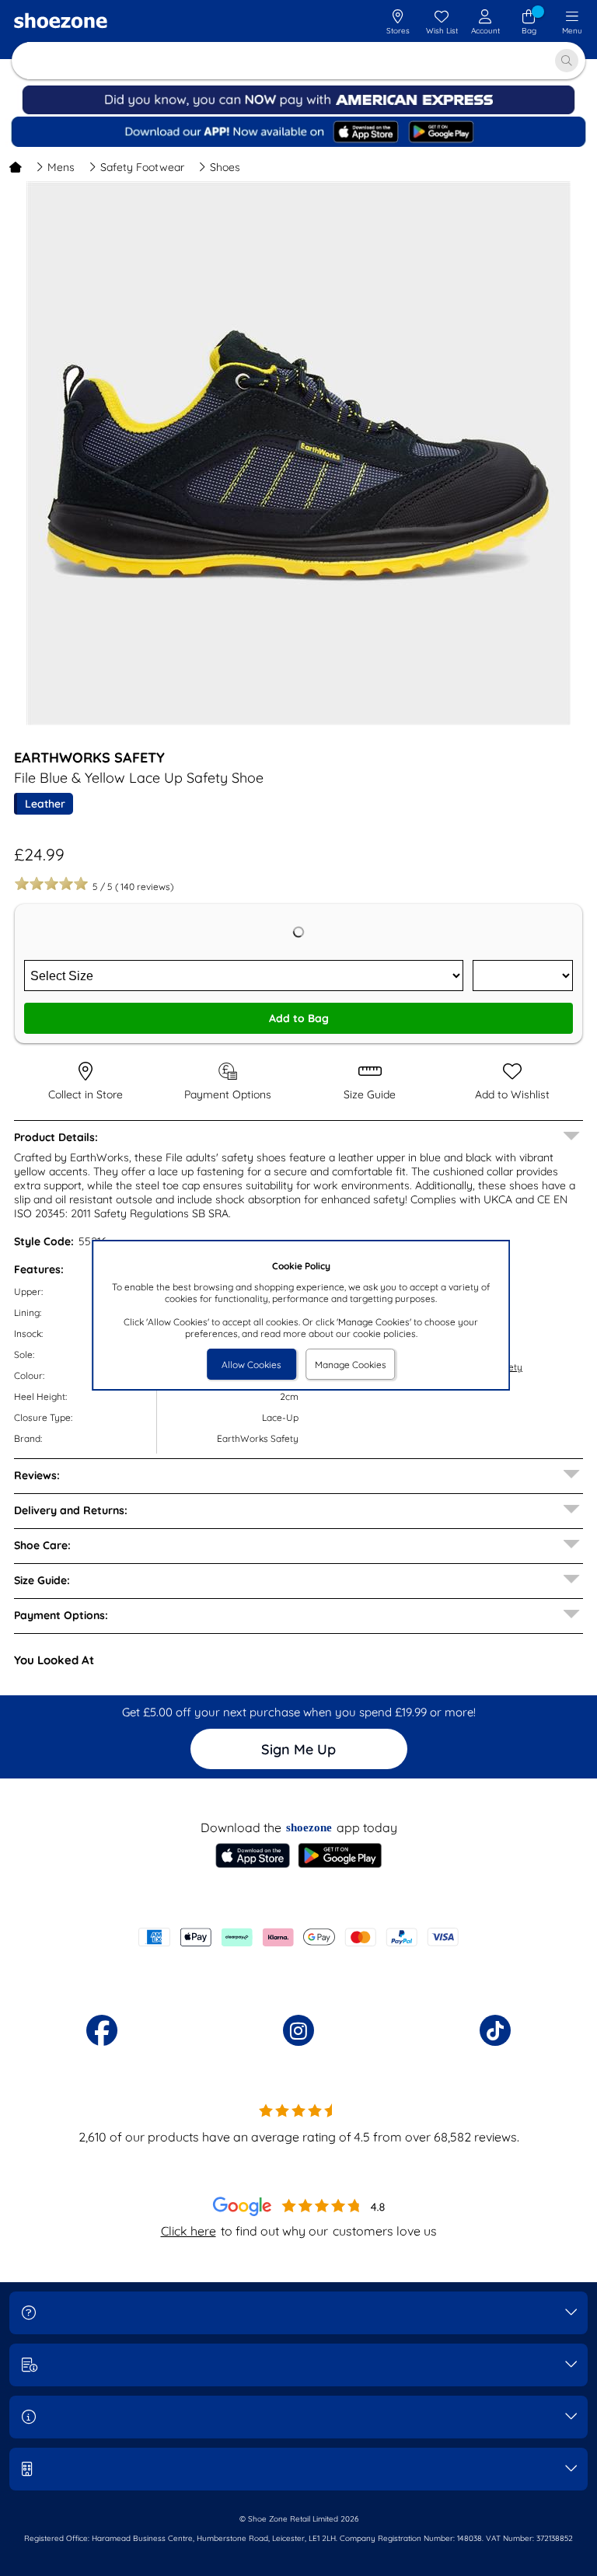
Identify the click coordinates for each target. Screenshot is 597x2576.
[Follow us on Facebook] (102, 2030)
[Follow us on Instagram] (298, 2030)
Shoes (225, 167)
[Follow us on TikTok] (495, 2030)
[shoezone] (61, 23)
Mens (61, 167)
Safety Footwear (142, 167)
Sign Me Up (298, 1749)
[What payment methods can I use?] (298, 1937)
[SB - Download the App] (299, 133)
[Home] (16, 167)
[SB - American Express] (298, 111)
